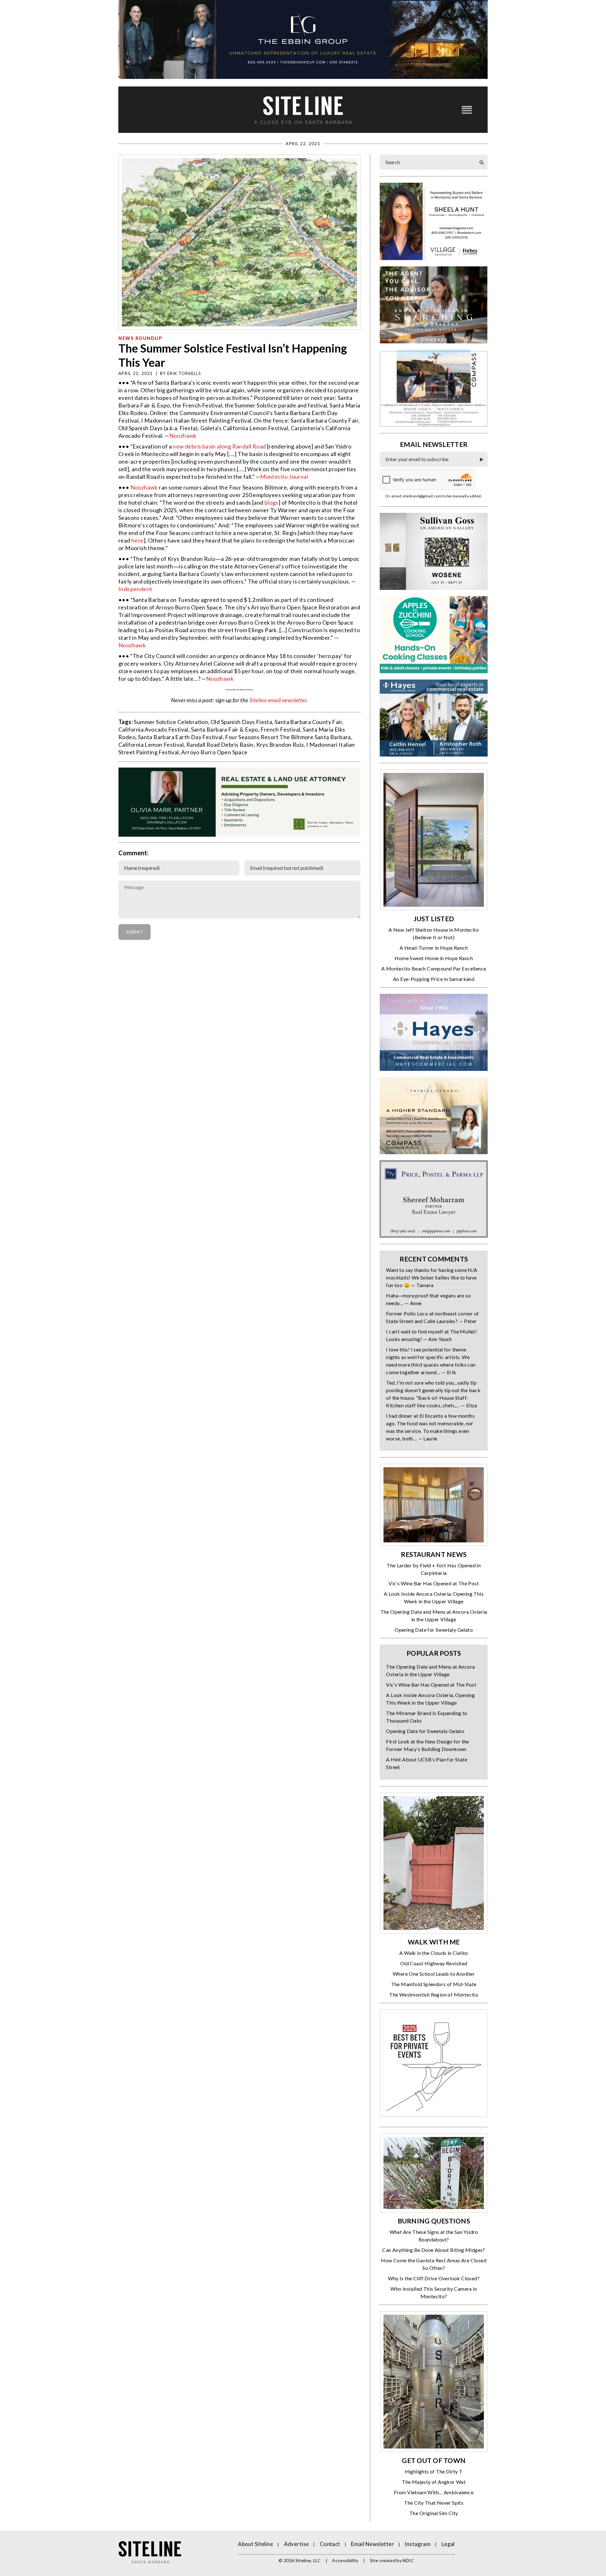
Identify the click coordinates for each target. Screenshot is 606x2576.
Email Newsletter (372, 2544)
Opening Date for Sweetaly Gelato (434, 1630)
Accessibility (345, 2560)
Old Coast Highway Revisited (434, 1963)
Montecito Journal (284, 477)
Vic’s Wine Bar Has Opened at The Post (434, 1583)
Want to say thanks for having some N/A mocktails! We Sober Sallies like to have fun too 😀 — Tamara (432, 1277)
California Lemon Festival (151, 745)
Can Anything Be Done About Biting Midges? (434, 2250)
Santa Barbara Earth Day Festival (180, 737)
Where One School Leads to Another (434, 1974)
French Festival (280, 729)
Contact (330, 2544)
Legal (448, 2544)
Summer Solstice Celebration (171, 722)
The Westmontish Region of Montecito (434, 1994)
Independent (135, 589)
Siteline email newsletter (278, 700)
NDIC (408, 2560)
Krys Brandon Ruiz (280, 745)
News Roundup (140, 338)
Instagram (418, 2544)
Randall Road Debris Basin (220, 745)
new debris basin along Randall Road (219, 446)
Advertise (297, 2544)
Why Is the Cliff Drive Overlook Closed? (434, 2278)
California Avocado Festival (153, 729)
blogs (271, 502)
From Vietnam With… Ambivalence (434, 2492)
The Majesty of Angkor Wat (434, 2482)
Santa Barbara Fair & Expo (225, 729)
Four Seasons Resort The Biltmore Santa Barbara (288, 737)
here (137, 540)
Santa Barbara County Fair (308, 722)
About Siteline (255, 2544)
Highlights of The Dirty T (434, 2471)
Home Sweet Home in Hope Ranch (434, 958)
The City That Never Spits (434, 2503)
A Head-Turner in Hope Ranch (434, 948)
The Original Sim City (434, 2513)
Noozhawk (183, 436)
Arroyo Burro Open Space (214, 752)
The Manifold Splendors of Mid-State (434, 1984)
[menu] (467, 110)
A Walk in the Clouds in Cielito (434, 1953)
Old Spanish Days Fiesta (241, 722)
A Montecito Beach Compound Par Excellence (434, 968)
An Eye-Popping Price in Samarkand (434, 979)
